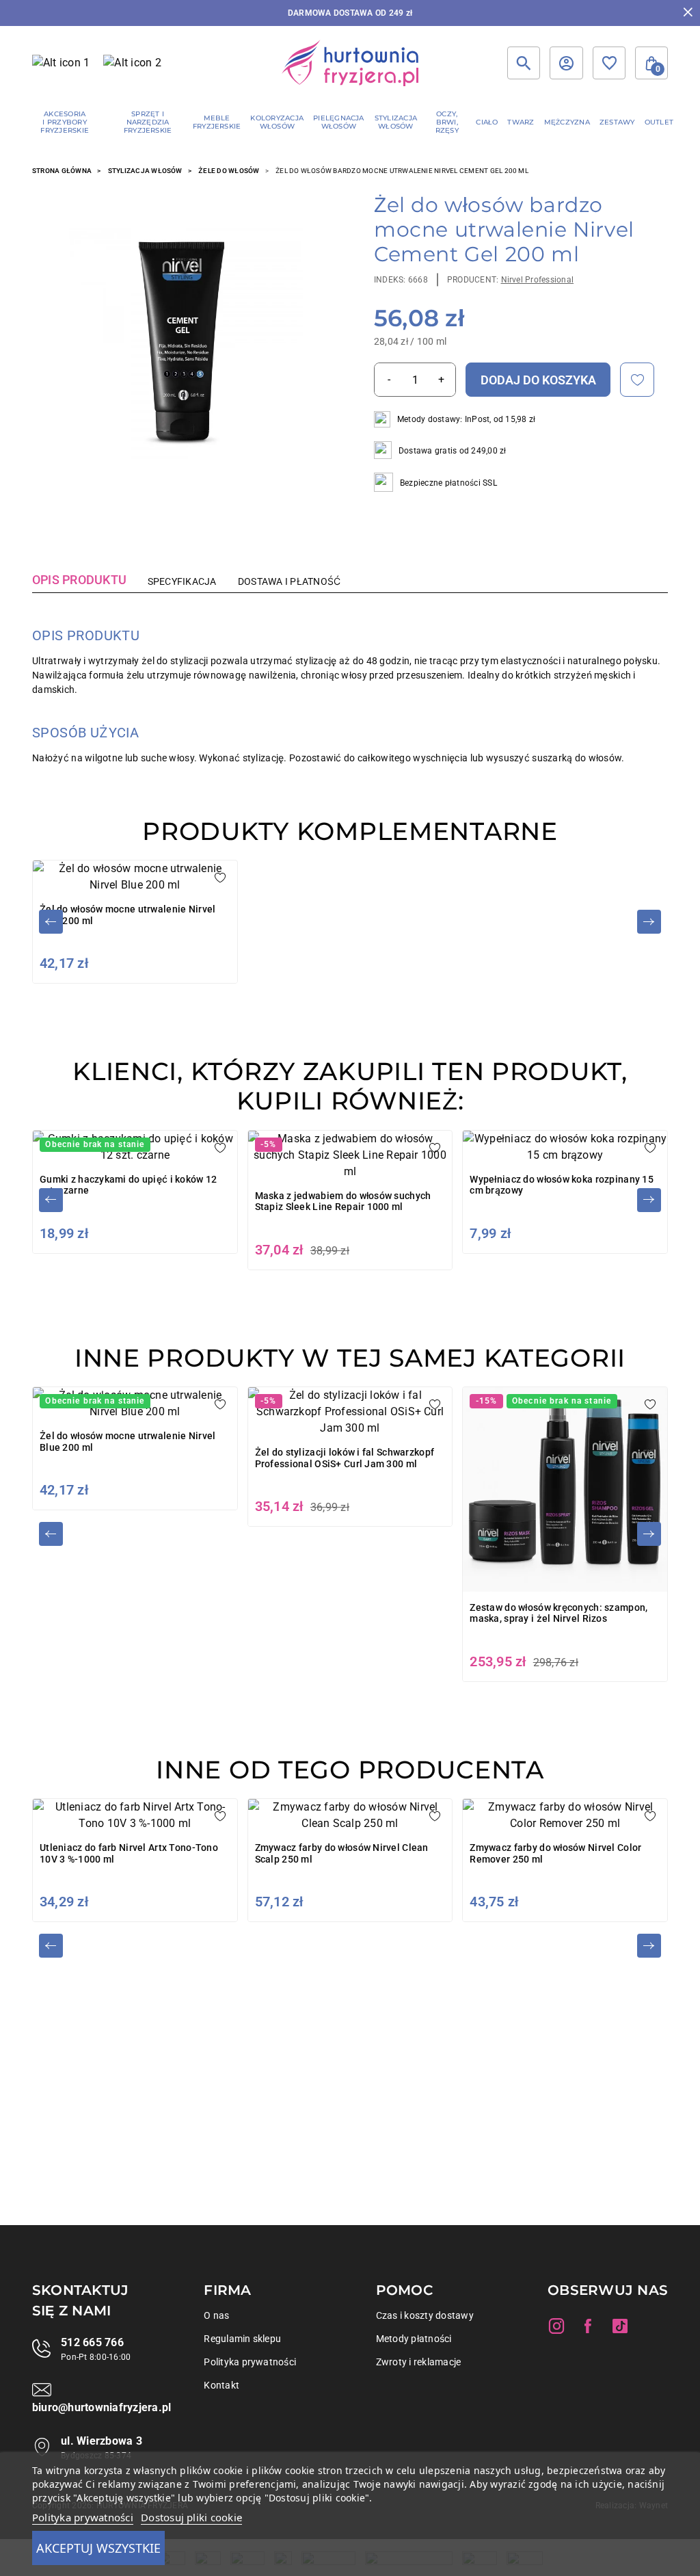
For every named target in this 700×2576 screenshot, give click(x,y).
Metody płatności (414, 2339)
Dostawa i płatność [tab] (289, 581)
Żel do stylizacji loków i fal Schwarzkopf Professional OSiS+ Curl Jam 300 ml (345, 1458)
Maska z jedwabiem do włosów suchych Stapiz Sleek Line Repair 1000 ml (343, 1201)
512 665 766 (92, 2342)
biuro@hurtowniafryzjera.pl (102, 2407)
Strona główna (62, 171)
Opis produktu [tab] (79, 580)
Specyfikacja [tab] (182, 581)
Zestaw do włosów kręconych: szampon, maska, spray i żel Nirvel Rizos (558, 1613)
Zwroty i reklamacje (419, 2362)
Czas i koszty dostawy (425, 2315)
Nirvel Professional (538, 280)
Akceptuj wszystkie (98, 2548)
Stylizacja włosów (145, 171)
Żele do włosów (229, 171)
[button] (651, 63)
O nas (216, 2315)
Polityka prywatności (250, 2362)
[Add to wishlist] (637, 380)
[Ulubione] (609, 63)
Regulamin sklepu (242, 2339)
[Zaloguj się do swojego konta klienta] (566, 63)
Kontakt (221, 2385)
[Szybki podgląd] (186, 343)
